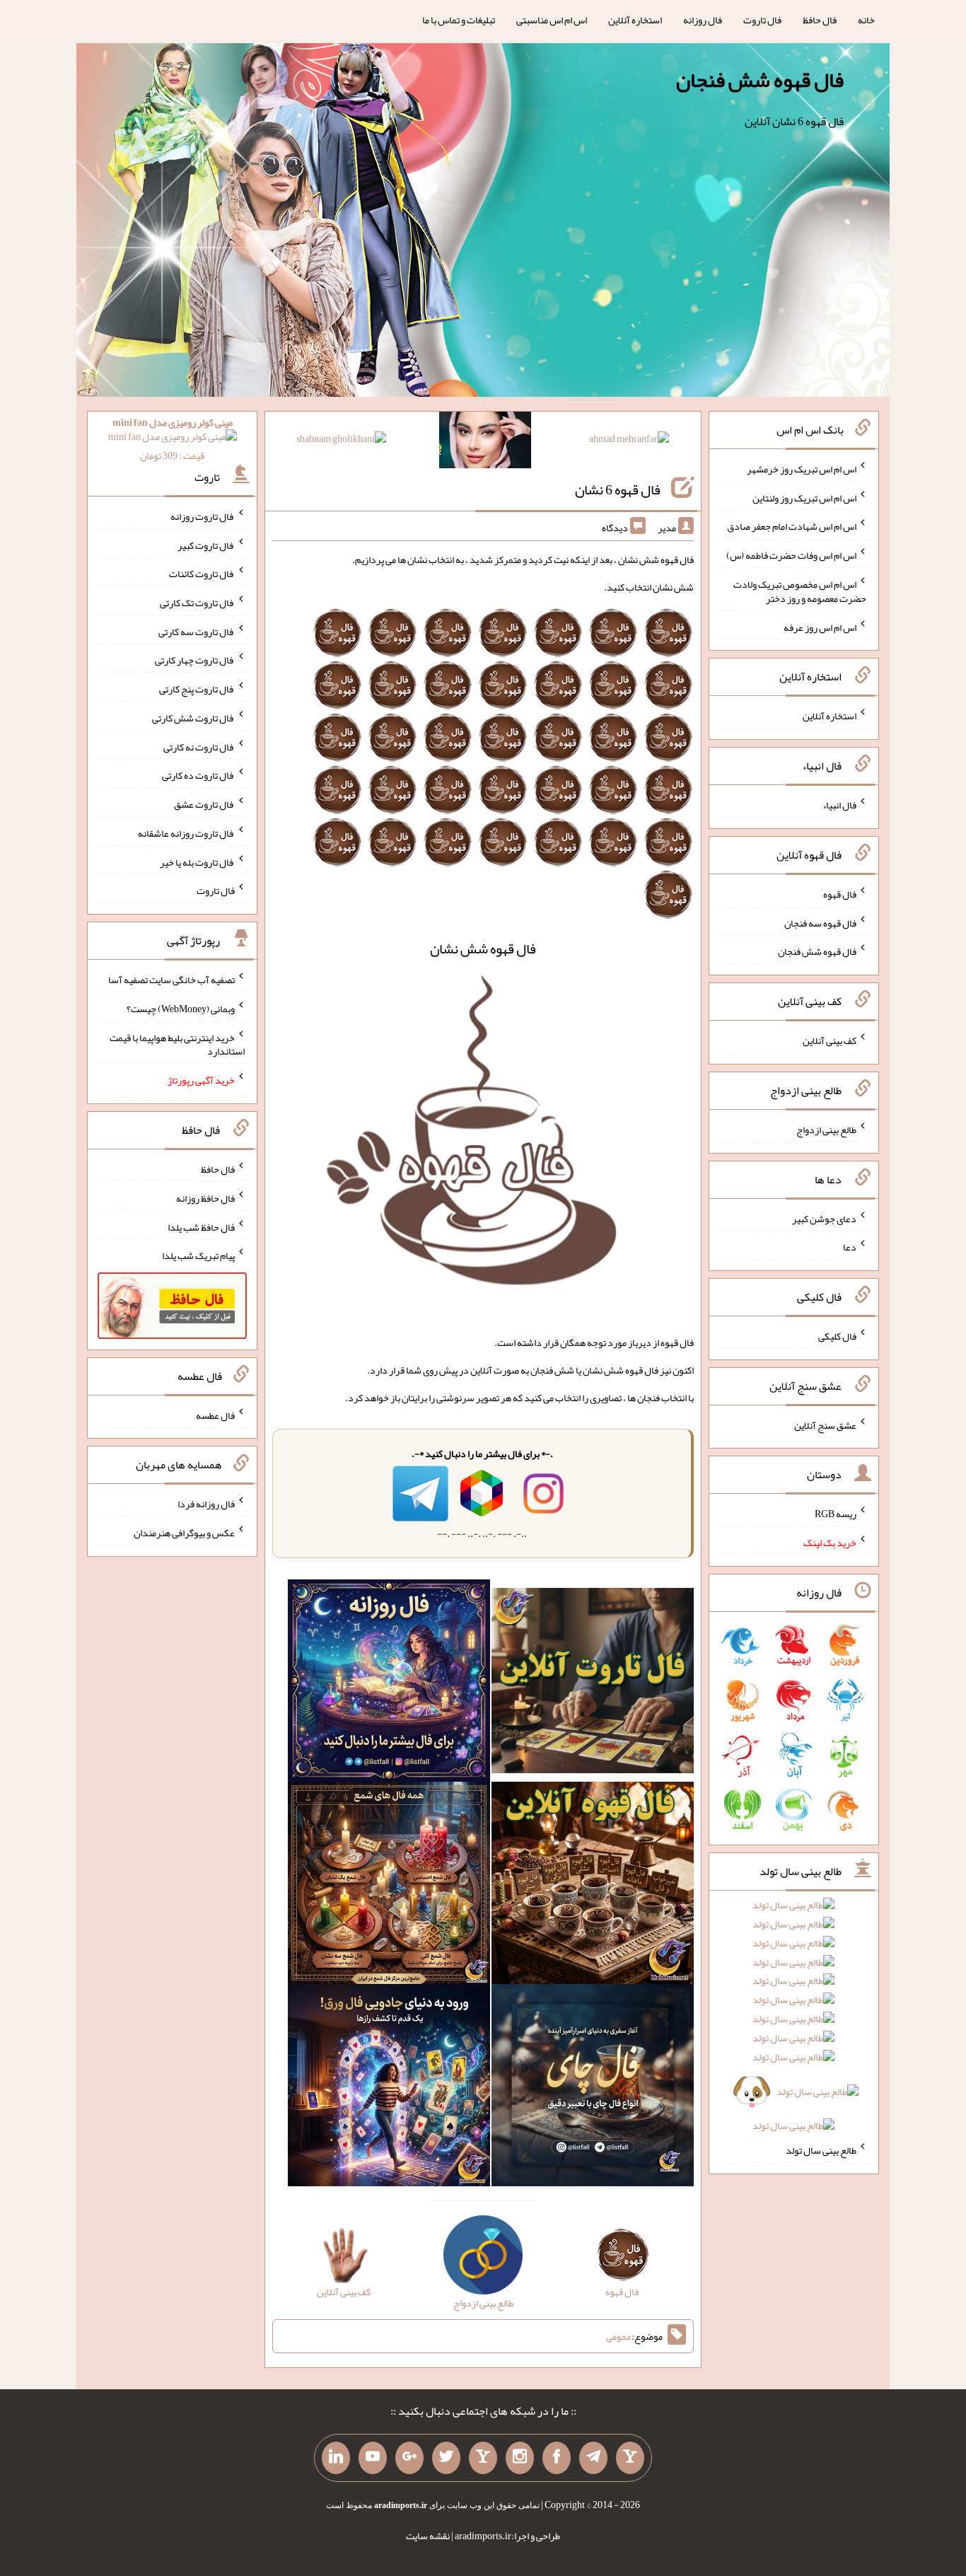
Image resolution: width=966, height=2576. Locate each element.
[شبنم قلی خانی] (341, 441)
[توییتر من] (446, 2458)
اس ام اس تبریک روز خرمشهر (802, 469)
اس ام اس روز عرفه (820, 627)
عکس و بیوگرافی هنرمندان (184, 1533)
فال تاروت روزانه (203, 516)
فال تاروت (762, 20)
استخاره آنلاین (635, 20)
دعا (850, 1247)
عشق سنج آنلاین (825, 1425)
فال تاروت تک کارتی (197, 603)
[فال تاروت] (593, 1683)
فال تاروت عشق (204, 804)
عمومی (619, 2336)
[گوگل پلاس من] (409, 2458)
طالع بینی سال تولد (821, 2150)
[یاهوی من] (630, 2458)
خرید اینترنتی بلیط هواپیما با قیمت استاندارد (177, 1044)
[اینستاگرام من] (520, 2458)
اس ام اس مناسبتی (552, 20)
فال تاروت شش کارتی (193, 718)
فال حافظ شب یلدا (201, 1226)
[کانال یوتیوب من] (373, 2458)
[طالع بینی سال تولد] (794, 2020)
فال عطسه (215, 1415)
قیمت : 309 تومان (173, 439)
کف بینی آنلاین (830, 1040)
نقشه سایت (428, 2536)
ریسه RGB (836, 1514)
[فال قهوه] (593, 1886)
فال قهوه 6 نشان (618, 489)
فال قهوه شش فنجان (760, 80)
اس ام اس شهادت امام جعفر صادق (792, 526)
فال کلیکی (837, 1336)
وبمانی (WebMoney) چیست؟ (181, 1009)
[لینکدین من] (336, 2458)
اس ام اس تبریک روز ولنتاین (804, 497)
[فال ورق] (389, 2088)
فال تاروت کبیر (206, 545)
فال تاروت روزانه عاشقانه (186, 833)
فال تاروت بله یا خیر (197, 861)
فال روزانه (703, 20)
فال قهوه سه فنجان (820, 922)
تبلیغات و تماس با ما (459, 20)
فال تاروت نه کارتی (199, 746)
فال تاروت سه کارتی (197, 631)
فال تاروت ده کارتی (198, 775)
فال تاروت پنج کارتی (197, 689)
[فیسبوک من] (557, 2458)
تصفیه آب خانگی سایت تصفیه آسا (171, 980)
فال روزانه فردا (206, 1504)
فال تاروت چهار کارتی (195, 660)
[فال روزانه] (389, 1683)
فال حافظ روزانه (205, 1198)
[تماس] (483, 2458)
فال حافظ (820, 20)
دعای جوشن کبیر (824, 1218)
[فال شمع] (389, 1886)
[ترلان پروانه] (485, 443)
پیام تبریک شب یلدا (198, 1255)
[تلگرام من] (593, 2458)
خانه (866, 20)
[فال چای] (593, 2088)
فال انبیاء (839, 805)
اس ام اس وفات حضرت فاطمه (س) (791, 555)
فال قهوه (840, 894)
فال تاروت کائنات (202, 574)
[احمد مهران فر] (629, 441)
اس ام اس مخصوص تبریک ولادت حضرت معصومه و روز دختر (800, 591)
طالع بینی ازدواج (826, 1130)
